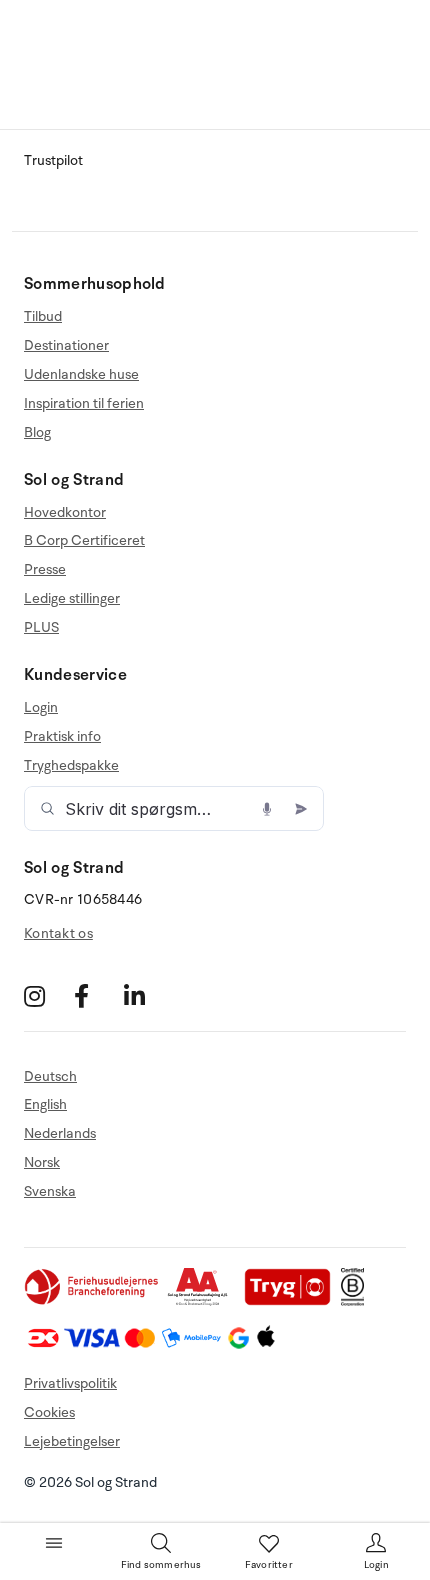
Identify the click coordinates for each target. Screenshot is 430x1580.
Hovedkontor (65, 513)
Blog (37, 432)
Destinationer (66, 345)
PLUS (41, 627)
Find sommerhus (161, 1565)
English (45, 1104)
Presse (45, 569)
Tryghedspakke (71, 765)
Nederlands (60, 1133)
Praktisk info (62, 736)
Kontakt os (58, 933)
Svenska (50, 1191)
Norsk (42, 1162)
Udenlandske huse (81, 374)
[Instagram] (46, 996)
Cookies (49, 1412)
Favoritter (269, 1565)
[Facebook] (96, 996)
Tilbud (43, 317)
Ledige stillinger (72, 598)
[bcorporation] (357, 1301)
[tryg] (293, 1301)
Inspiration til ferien (84, 403)
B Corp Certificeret (84, 540)
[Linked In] (146, 996)
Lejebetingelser (72, 1441)
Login (41, 708)
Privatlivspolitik (70, 1383)
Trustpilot (53, 160)
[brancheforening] (93, 1301)
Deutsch (50, 1077)
